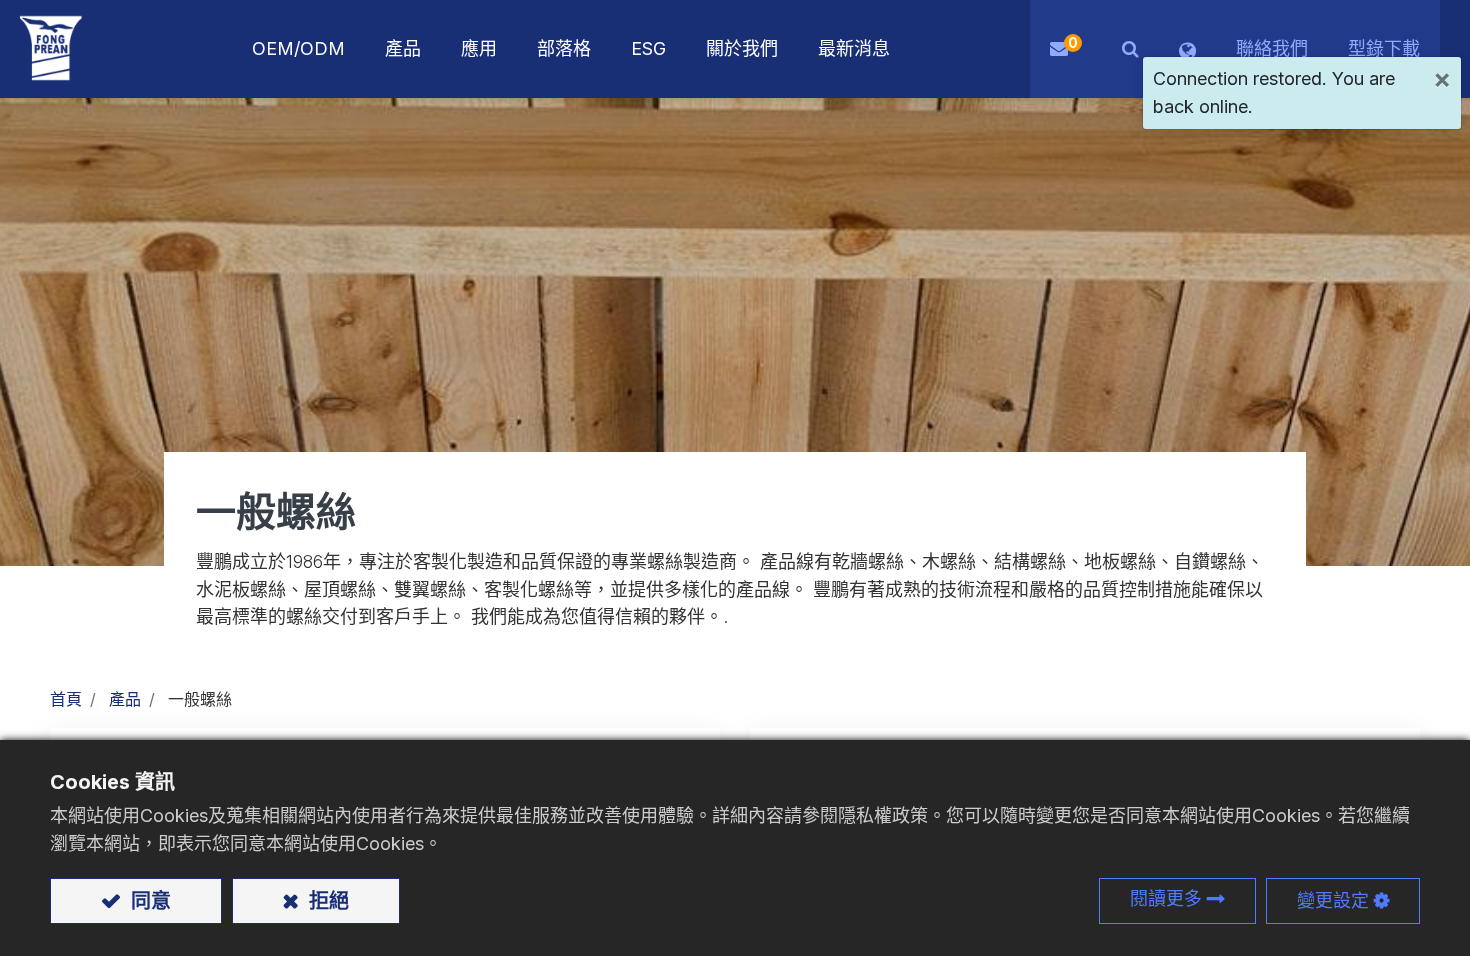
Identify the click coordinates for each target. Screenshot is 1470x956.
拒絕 (326, 901)
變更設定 (1333, 900)
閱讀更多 (1166, 898)
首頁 (66, 699)
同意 (148, 901)
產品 (125, 699)
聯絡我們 (1272, 48)
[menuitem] (479, 49)
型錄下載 (1384, 48)
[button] (1130, 49)
